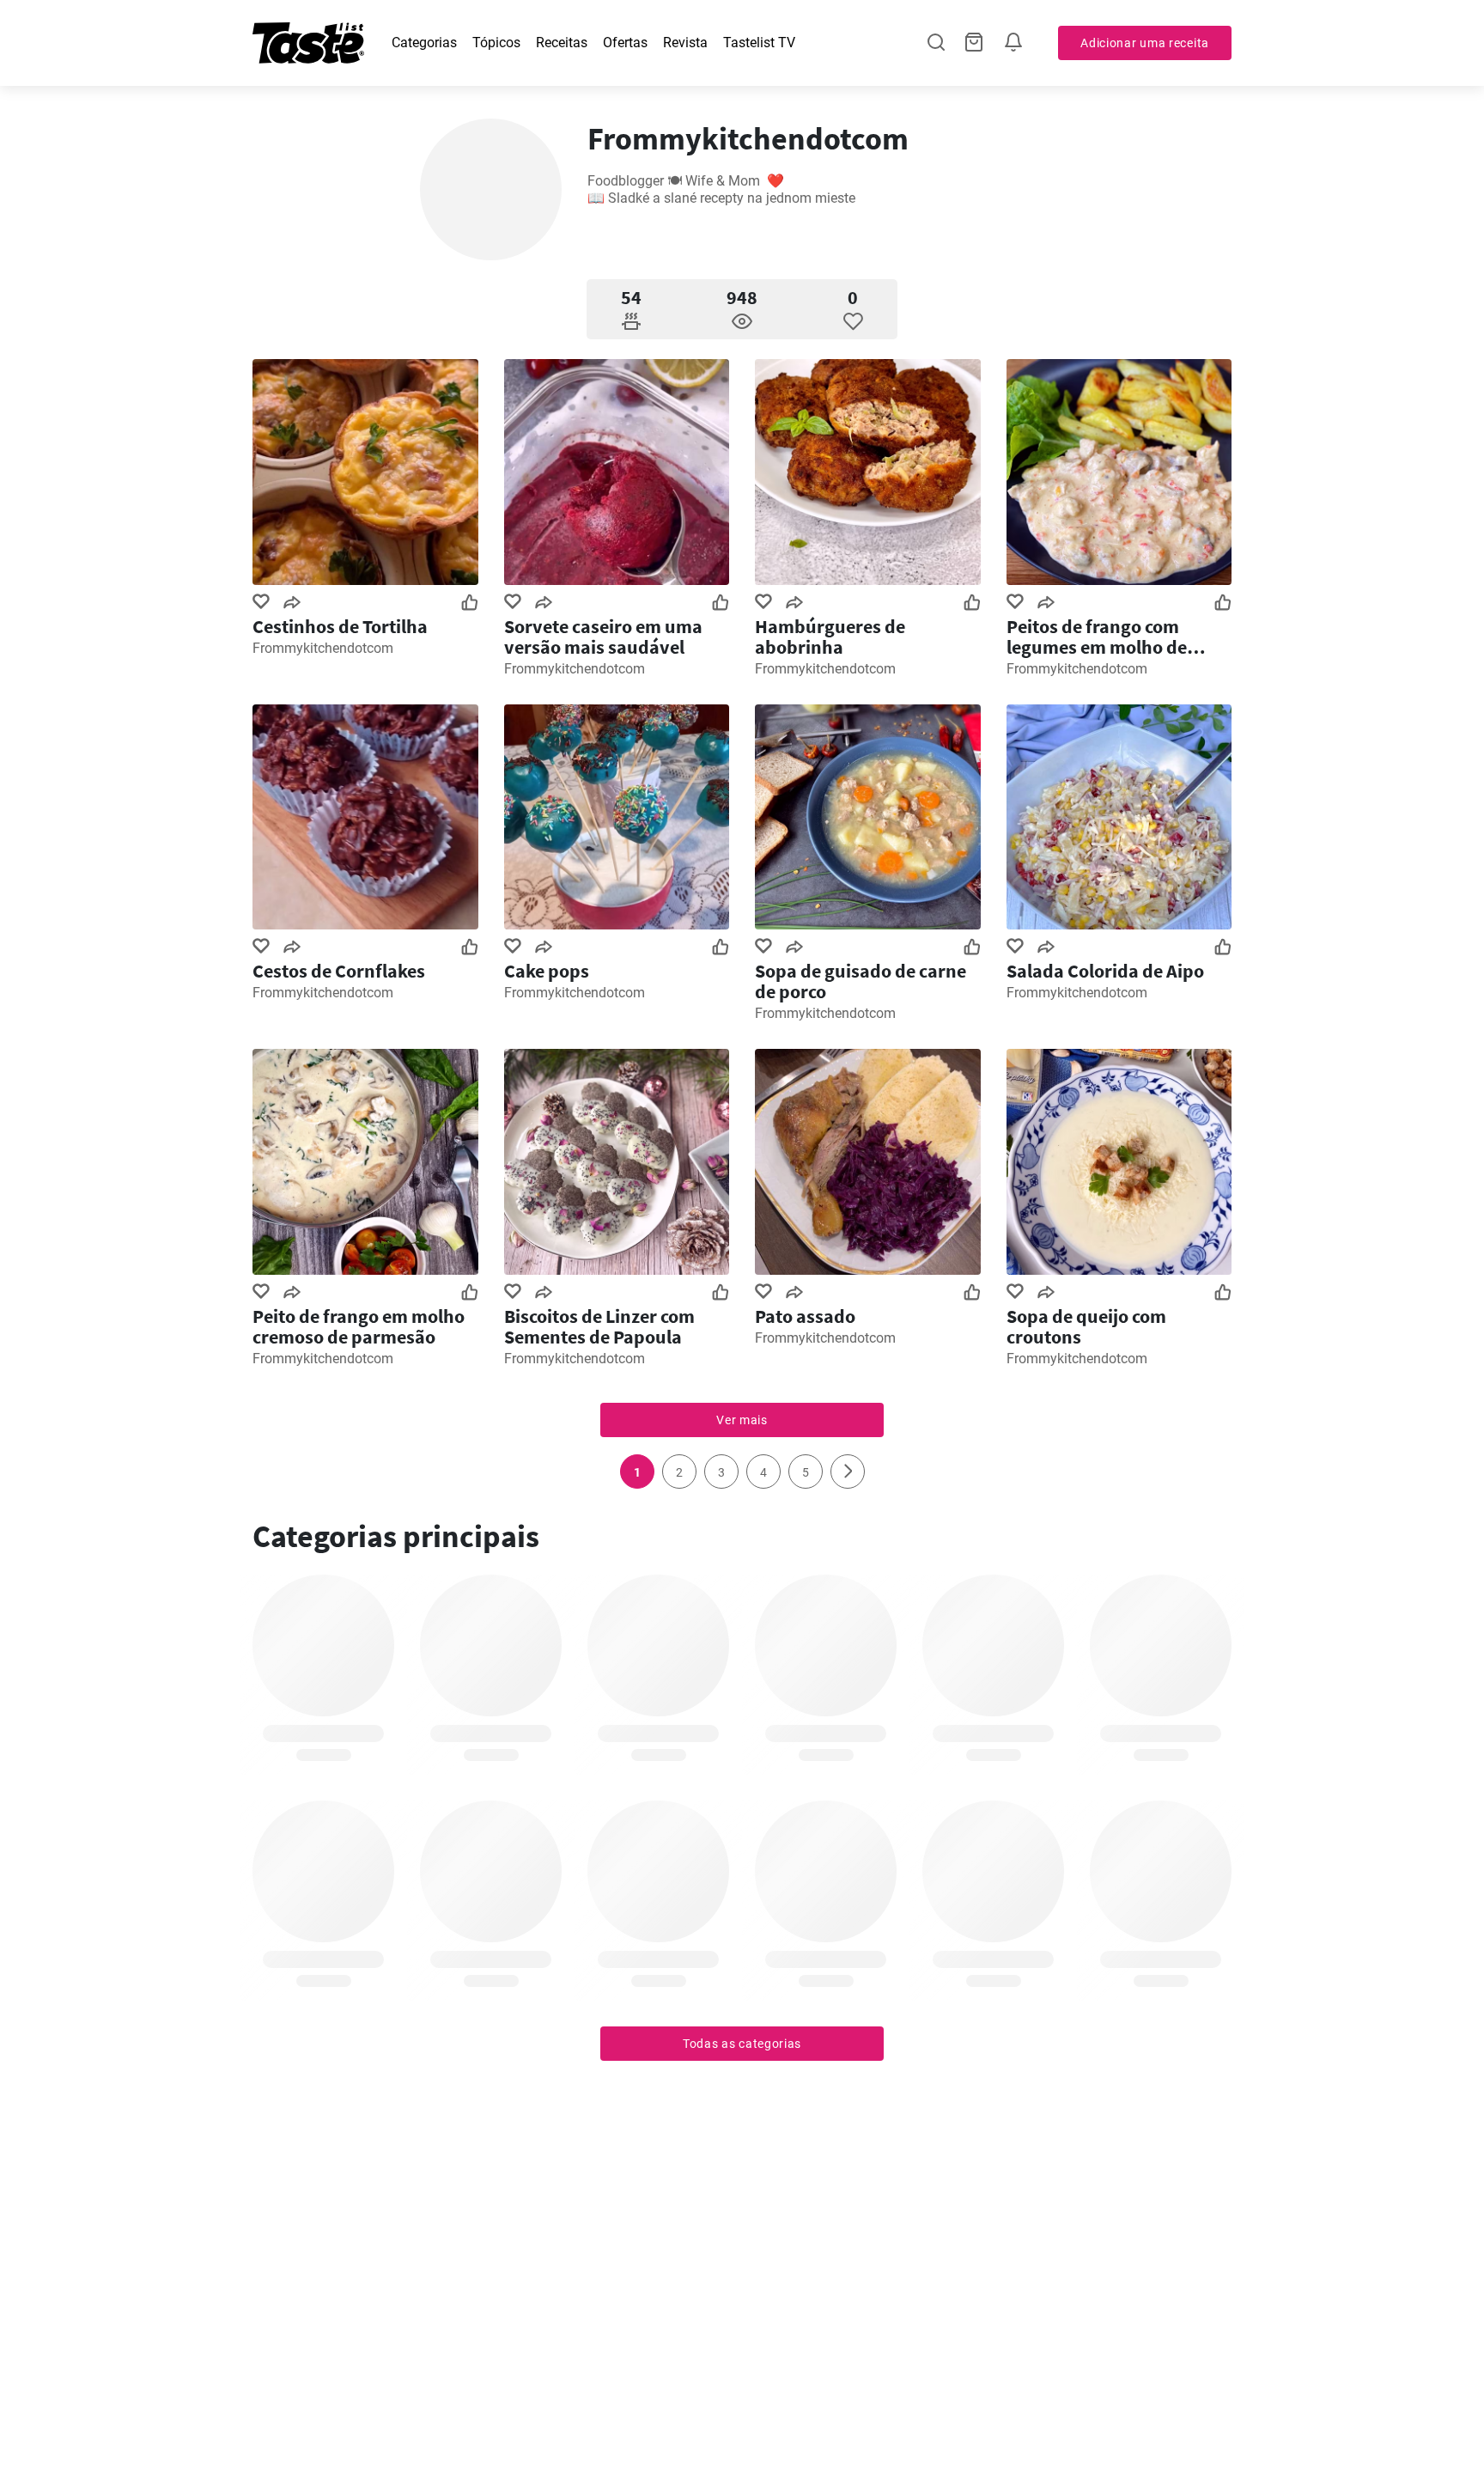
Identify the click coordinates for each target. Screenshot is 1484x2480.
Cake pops (547, 971)
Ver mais (742, 1420)
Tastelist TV (759, 43)
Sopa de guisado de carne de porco (861, 981)
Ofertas (625, 43)
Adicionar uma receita (1145, 43)
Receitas (562, 43)
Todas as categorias (742, 2044)
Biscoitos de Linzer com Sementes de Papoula (599, 1326)
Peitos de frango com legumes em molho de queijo (1097, 637)
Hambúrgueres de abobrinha (830, 637)
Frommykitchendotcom (323, 648)
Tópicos (496, 43)
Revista (685, 43)
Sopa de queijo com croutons (1086, 1326)
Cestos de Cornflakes (339, 971)
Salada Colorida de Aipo (1105, 971)
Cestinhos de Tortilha (340, 626)
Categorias (424, 43)
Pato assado (805, 1316)
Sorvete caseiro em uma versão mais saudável (603, 637)
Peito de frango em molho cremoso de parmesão (359, 1326)
